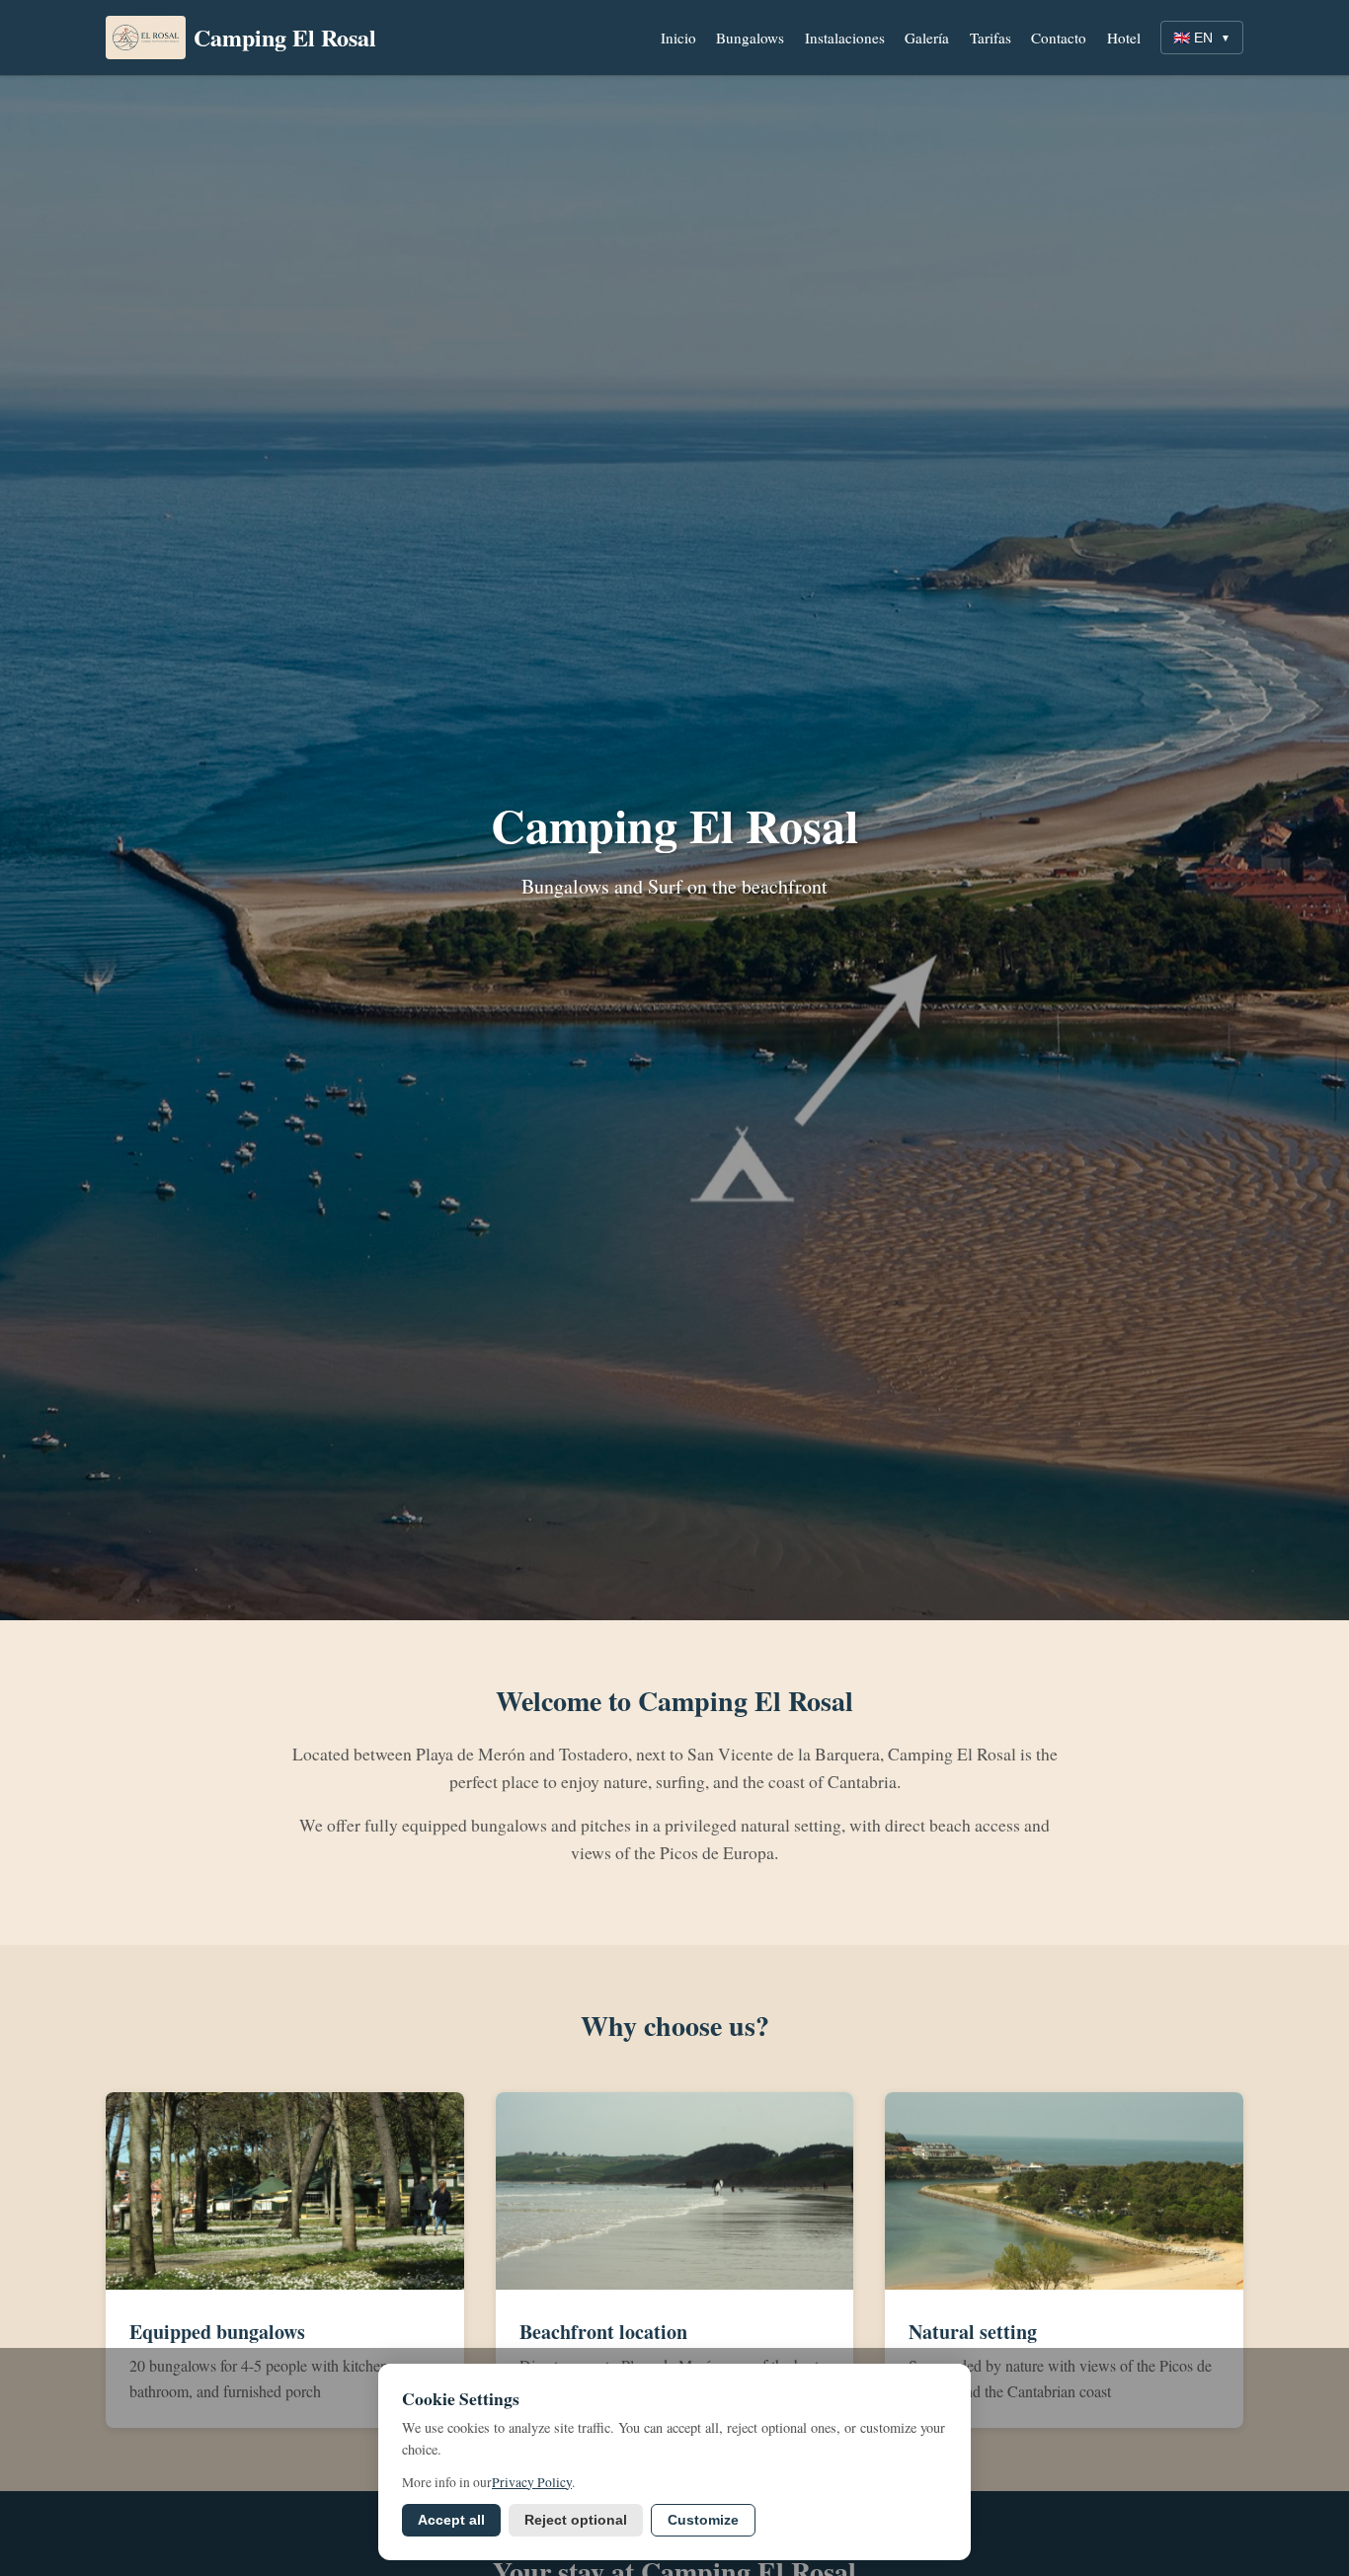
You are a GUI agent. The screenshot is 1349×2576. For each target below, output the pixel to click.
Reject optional (576, 2520)
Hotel (1124, 38)
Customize (703, 2520)
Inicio (678, 38)
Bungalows (750, 38)
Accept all (451, 2520)
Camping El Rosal (285, 37)
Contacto (1059, 38)
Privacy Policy (532, 2482)
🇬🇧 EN (1202, 38)
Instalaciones (845, 38)
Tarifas (991, 38)
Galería (927, 38)
